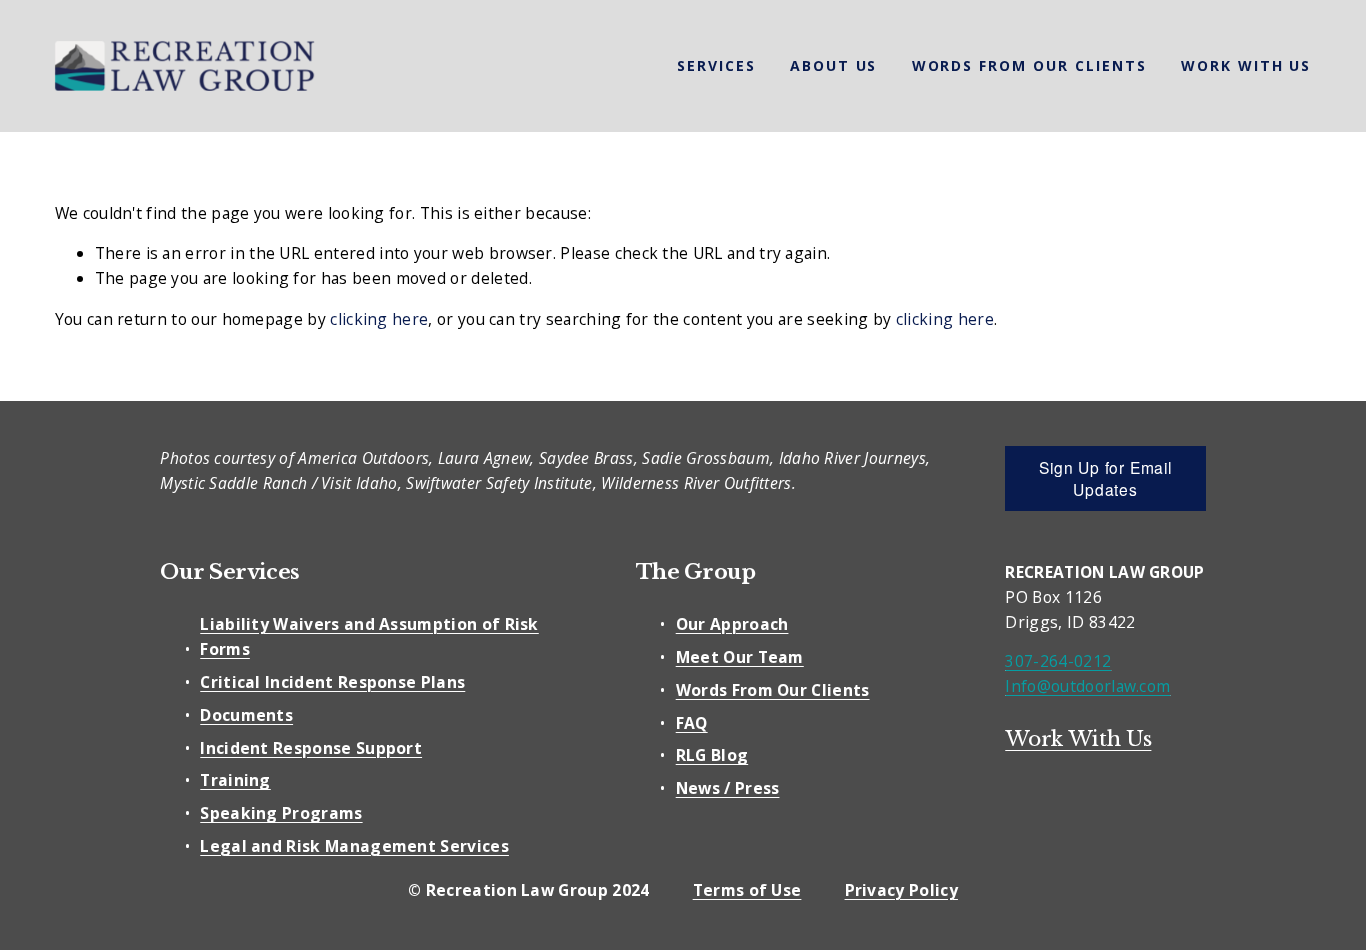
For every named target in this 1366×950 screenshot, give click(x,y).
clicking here (379, 319)
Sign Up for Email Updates (1105, 478)
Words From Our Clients (1029, 65)
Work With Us (1246, 65)
